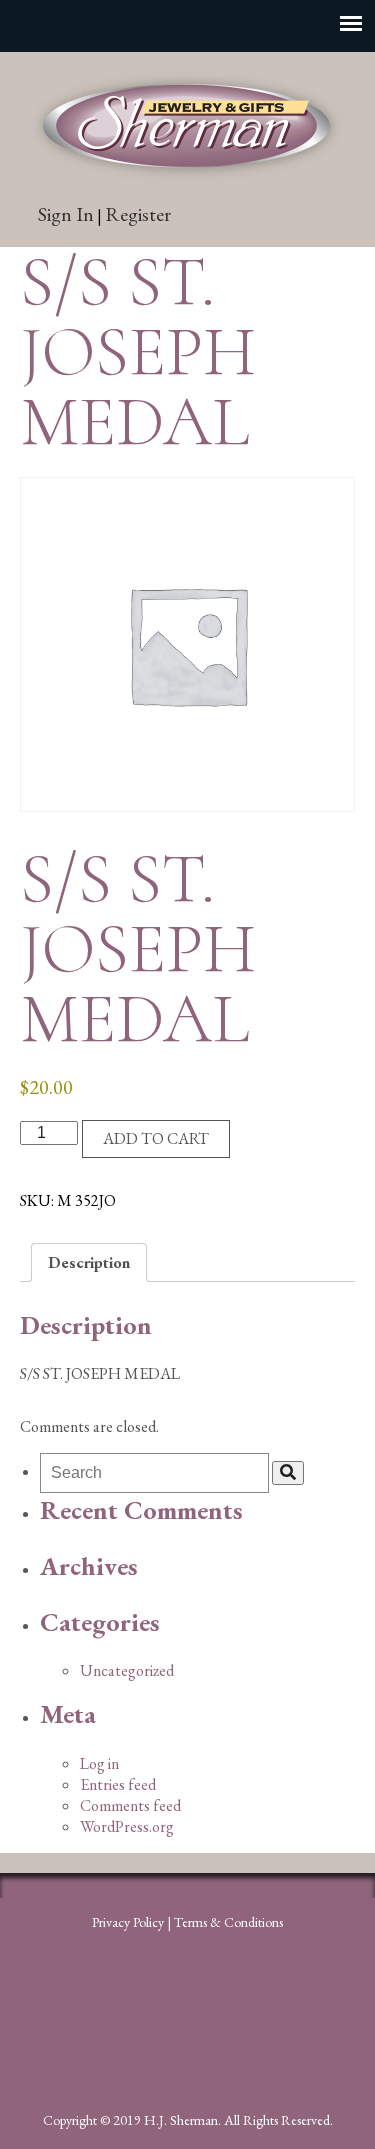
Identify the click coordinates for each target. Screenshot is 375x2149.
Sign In (66, 214)
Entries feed (118, 1784)
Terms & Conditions (228, 1922)
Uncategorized (127, 1670)
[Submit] (288, 1473)
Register (138, 214)
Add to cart (156, 1138)
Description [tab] (89, 1262)
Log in (99, 1763)
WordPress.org (127, 1826)
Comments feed (130, 1805)
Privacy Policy (128, 1922)
